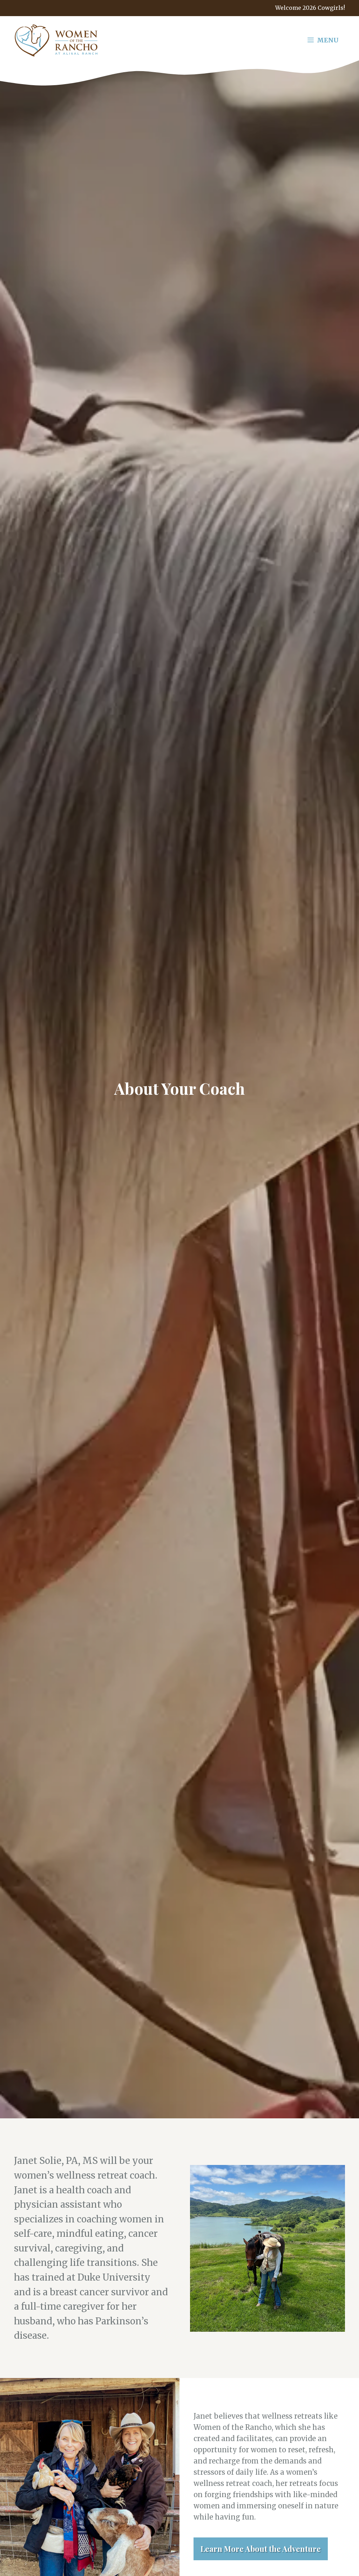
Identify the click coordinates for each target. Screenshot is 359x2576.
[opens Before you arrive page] (179, 8)
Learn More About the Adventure (261, 2549)
